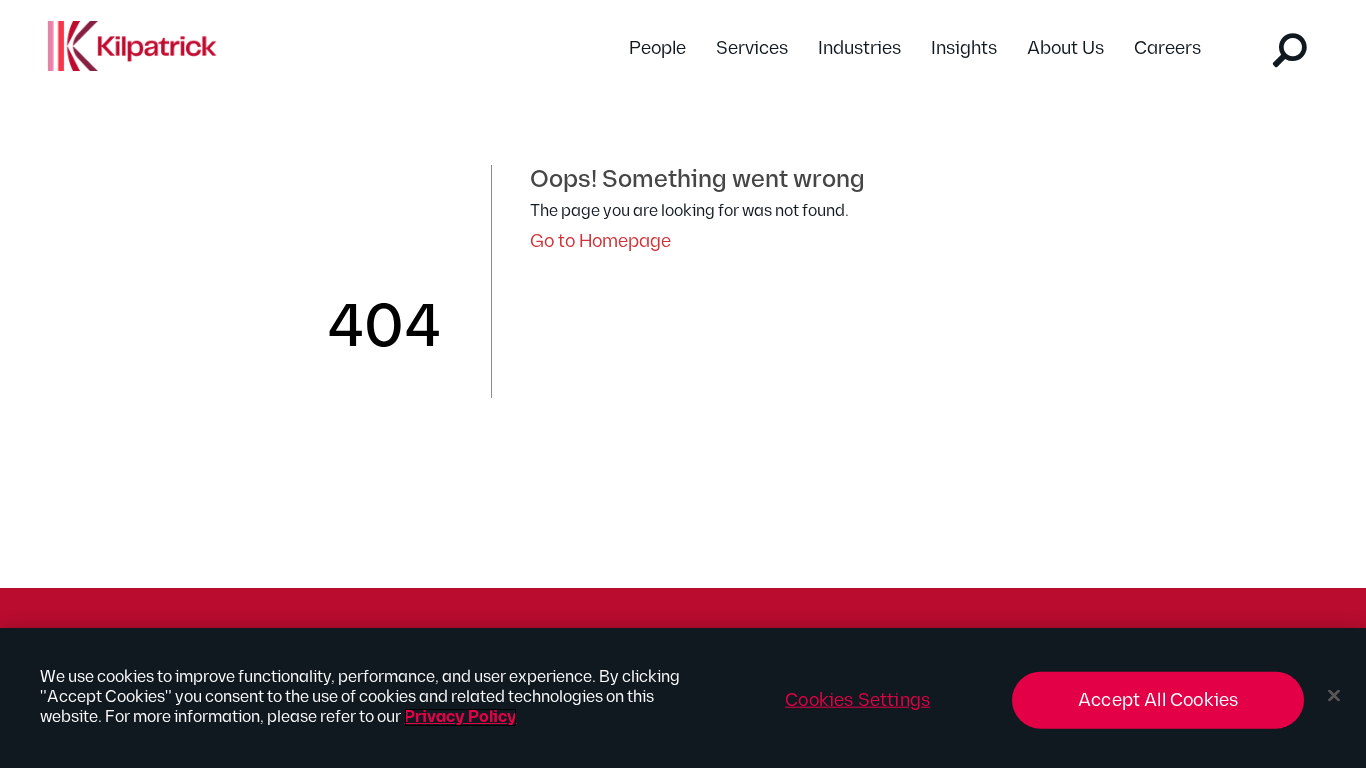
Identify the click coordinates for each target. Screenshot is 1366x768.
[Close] (1334, 696)
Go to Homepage (600, 241)
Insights (964, 48)
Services (752, 48)
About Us (1065, 48)
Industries (859, 48)
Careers (1167, 48)
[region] (683, 698)
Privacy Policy (460, 717)
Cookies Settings (857, 700)
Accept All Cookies (1158, 700)
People (657, 48)
